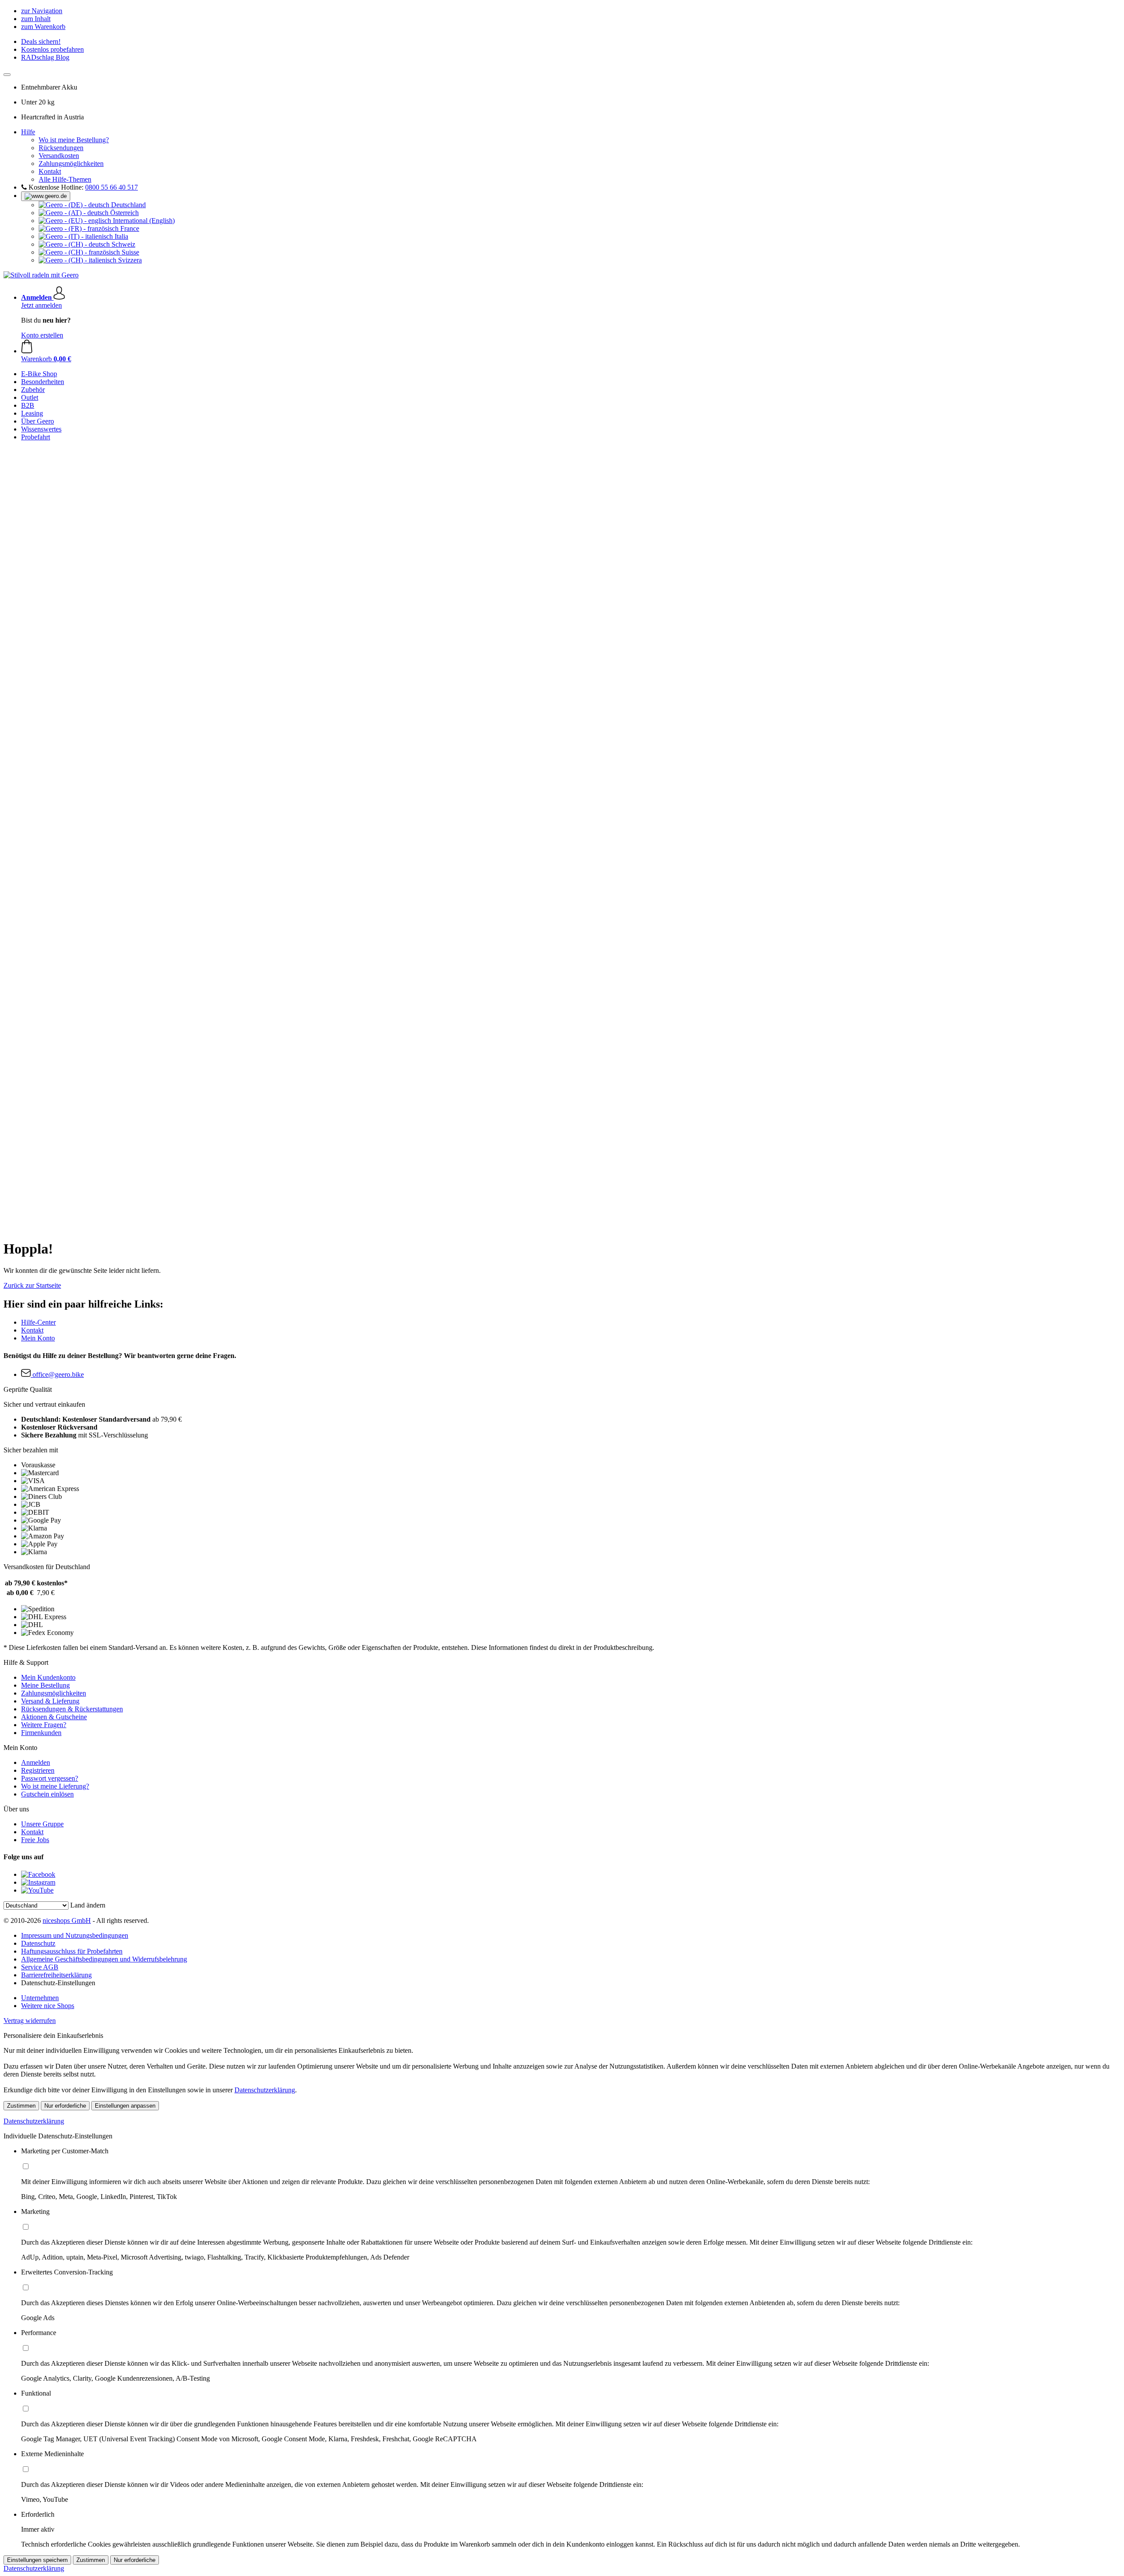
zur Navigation (42, 11)
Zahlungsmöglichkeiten (71, 163)
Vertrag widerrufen (30, 2021)
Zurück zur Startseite (32, 1285)
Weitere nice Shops (48, 2006)
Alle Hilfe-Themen (65, 179)
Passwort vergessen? (50, 1778)
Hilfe (28, 132)
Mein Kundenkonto (48, 1677)
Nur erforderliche (65, 2106)
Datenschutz (38, 1943)
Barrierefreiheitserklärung (56, 1975)
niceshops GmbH (67, 1920)
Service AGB (40, 1967)
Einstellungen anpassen (125, 2106)
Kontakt (50, 171)
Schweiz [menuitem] (122, 244)
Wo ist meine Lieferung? (55, 1786)
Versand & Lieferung (50, 1701)
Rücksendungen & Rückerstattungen (72, 1709)
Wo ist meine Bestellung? (74, 140)
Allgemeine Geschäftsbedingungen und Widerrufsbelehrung (104, 1959)
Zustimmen (21, 2106)
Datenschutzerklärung (265, 2090)
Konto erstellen (42, 335)
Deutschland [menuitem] (128, 205)
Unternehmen (40, 1998)
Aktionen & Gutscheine (54, 1717)
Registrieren (38, 1770)
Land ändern (88, 1905)
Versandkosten (59, 156)
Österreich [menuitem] (124, 213)
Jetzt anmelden (41, 305)
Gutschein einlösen (47, 1794)
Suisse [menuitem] (130, 252)
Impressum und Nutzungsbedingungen (75, 1935)
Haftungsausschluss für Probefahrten (72, 1951)
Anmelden (36, 1762)
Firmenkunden (41, 1733)
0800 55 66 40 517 (112, 187)
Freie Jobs (35, 1840)
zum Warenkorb (43, 27)
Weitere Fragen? (44, 1725)
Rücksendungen (61, 148)
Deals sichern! (41, 41)
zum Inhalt (36, 19)
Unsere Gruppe (42, 1824)
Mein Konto (38, 1338)
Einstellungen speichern (37, 2560)
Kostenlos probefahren (52, 49)
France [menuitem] (129, 228)
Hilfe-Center (38, 1322)
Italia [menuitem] (121, 236)
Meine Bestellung (45, 1685)
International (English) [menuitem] (143, 221)
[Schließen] (7, 75)
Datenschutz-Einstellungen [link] (58, 1983)
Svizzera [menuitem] (129, 260)
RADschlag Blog (45, 57)
